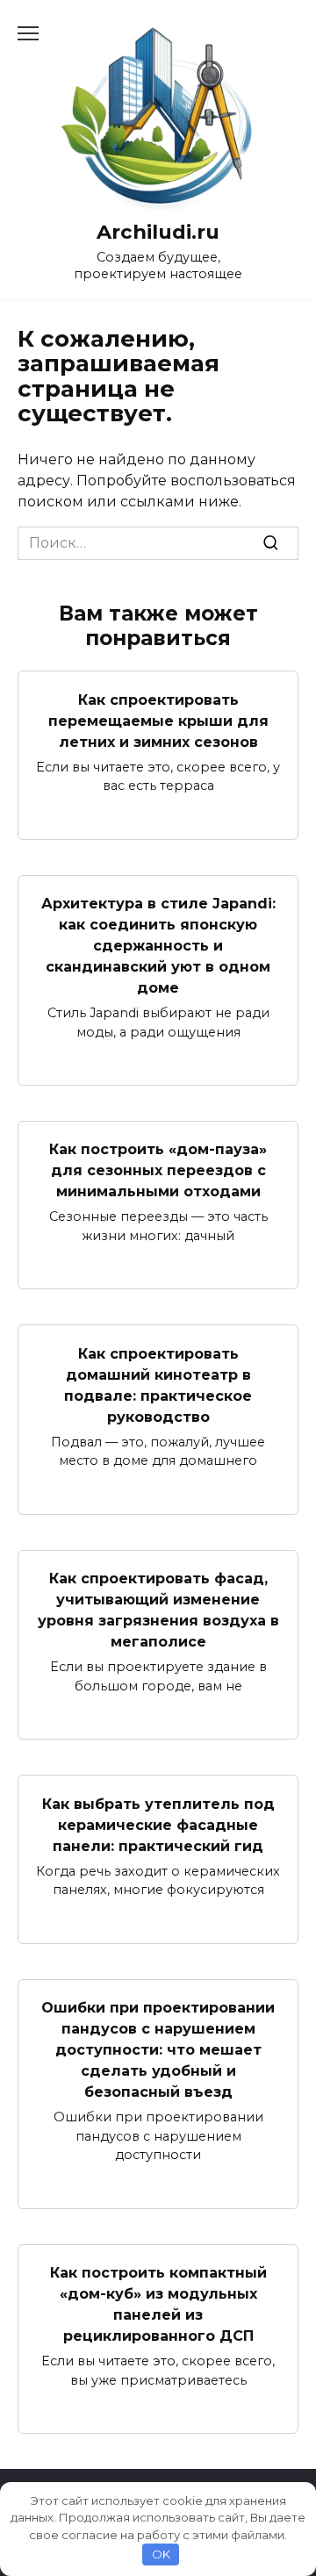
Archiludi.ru (158, 232)
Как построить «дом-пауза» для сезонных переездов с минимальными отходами (158, 1170)
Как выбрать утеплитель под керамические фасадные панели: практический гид (158, 1824)
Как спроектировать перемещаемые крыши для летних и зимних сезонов (158, 720)
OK (161, 2554)
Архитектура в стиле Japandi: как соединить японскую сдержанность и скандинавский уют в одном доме (158, 946)
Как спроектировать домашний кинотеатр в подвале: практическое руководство (158, 1385)
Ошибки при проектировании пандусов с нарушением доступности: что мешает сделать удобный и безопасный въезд (158, 2050)
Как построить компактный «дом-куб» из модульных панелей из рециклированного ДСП (158, 2304)
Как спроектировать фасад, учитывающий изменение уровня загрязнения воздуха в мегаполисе (158, 1610)
